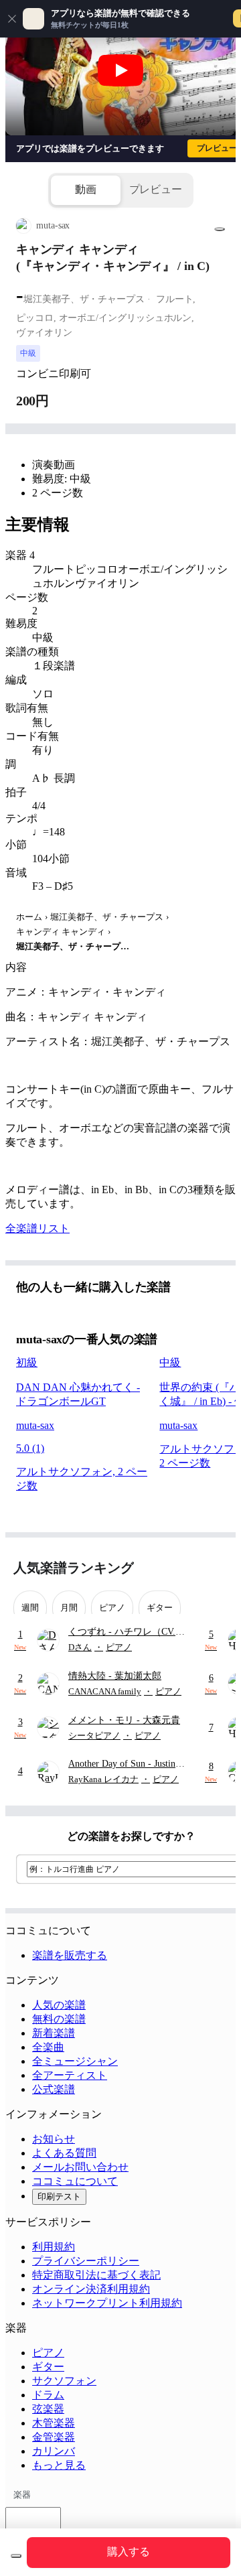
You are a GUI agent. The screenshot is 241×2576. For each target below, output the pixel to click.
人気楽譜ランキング (74, 1568)
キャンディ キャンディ (61, 932)
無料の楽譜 (59, 2019)
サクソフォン (64, 2381)
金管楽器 (54, 2437)
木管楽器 (54, 2423)
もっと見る (59, 2465)
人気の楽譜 (59, 2005)
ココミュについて (75, 2181)
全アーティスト (70, 2075)
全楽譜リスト (37, 1228)
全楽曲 (48, 2047)
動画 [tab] (86, 189)
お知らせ (54, 2139)
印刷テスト (59, 2196)
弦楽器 (48, 2409)
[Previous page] (192, 1568)
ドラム (48, 2395)
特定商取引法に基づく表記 (96, 2275)
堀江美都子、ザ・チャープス (107, 917)
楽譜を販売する (70, 1955)
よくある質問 (64, 2153)
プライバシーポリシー (86, 2261)
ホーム (29, 917)
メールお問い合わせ (80, 2167)
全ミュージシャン (75, 2061)
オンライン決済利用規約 (91, 2289)
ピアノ (48, 2353)
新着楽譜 (54, 2033)
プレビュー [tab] (156, 189)
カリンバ (54, 2451)
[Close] (12, 19)
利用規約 (54, 2247)
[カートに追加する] (16, 2556)
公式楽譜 (54, 2089)
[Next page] (216, 1568)
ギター (48, 2367)
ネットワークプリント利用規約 (107, 2303)
